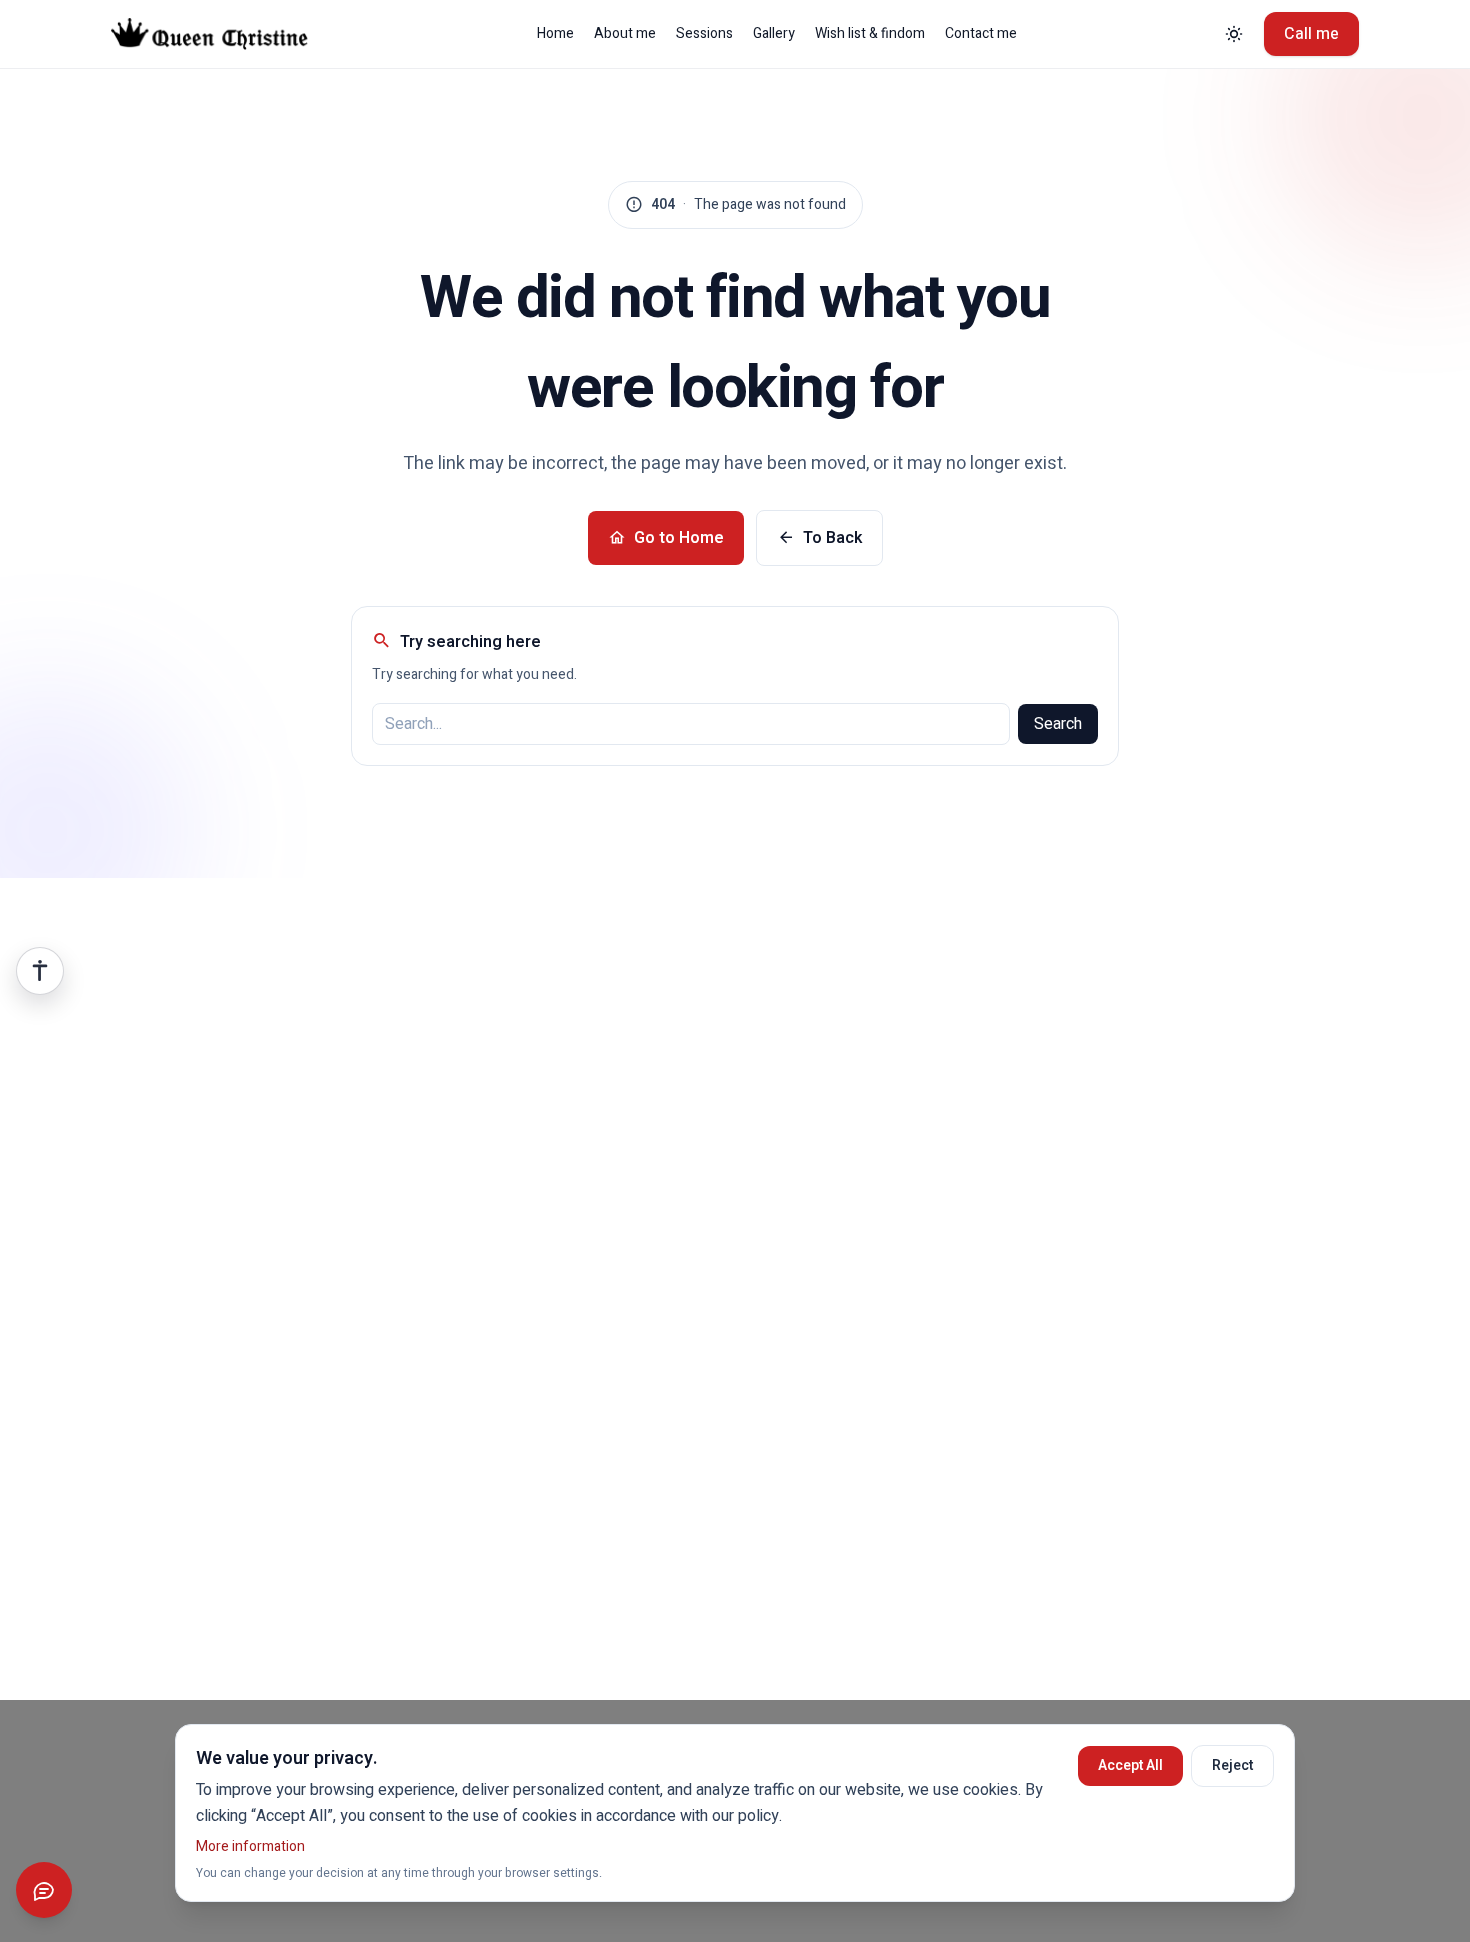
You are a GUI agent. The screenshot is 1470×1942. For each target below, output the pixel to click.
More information (250, 1846)
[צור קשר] (44, 1890)
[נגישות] (40, 971)
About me (625, 34)
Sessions (704, 34)
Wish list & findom (870, 34)
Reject (1232, 1765)
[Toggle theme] (1234, 34)
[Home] (224, 34)
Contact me (981, 34)
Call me (1311, 34)
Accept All (1130, 1765)
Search (1058, 724)
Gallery (774, 34)
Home (555, 34)
